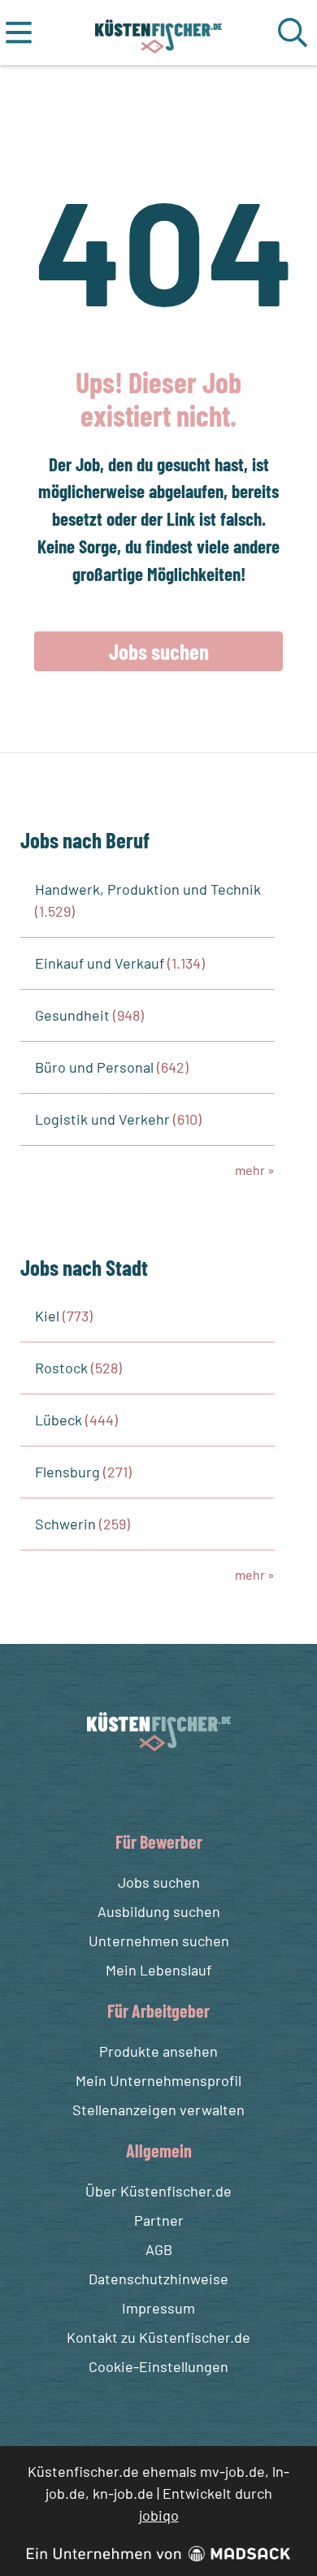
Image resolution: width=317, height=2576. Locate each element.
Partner (159, 2220)
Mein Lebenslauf (158, 1970)
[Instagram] (176, 1790)
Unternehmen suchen (159, 1941)
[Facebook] (146, 1790)
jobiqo (159, 2515)
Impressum (158, 2308)
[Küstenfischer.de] (159, 33)
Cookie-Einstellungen (158, 2366)
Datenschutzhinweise (158, 2279)
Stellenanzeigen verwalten (158, 2110)
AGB (159, 2249)
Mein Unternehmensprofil (158, 2080)
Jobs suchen (159, 651)
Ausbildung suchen (159, 1911)
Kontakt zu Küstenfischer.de (158, 2337)
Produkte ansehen (158, 2051)
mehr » (255, 1170)
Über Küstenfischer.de (158, 2191)
